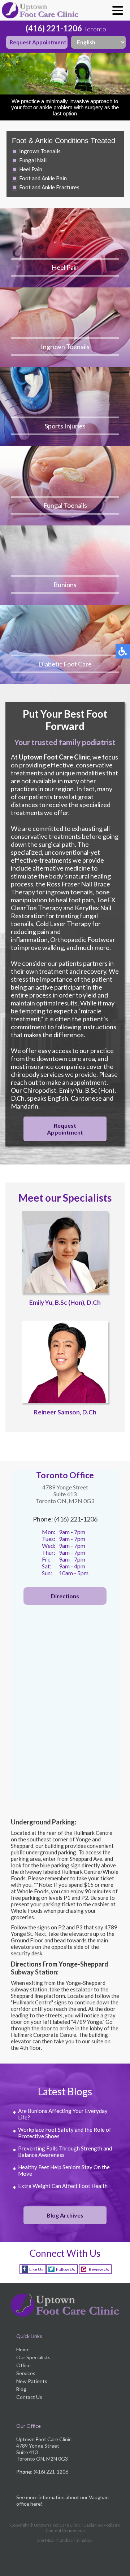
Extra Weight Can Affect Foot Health (63, 2186)
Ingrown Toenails (40, 151)
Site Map (45, 2540)
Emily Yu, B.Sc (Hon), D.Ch (65, 1302)
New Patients (32, 2381)
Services (26, 2373)
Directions (65, 1596)
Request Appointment (38, 42)
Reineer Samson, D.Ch (65, 1412)
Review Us (99, 2269)
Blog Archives (65, 2215)
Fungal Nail (33, 160)
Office (23, 2365)
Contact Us (29, 2397)
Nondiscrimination (75, 2540)
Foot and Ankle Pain (43, 178)
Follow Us (66, 2269)
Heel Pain (31, 169)
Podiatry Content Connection (83, 2528)
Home (23, 2349)
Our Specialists (33, 2357)
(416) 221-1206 (54, 28)
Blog (21, 2389)
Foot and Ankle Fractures (49, 187)
